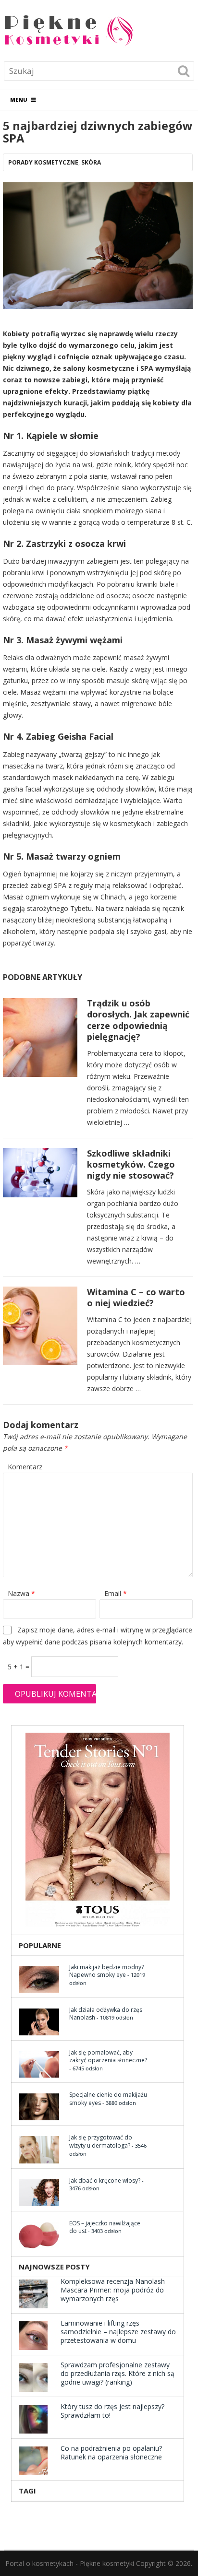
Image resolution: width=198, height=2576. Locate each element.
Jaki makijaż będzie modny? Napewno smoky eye (106, 1971)
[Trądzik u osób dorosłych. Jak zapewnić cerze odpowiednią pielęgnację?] (40, 1040)
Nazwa (21, 1593)
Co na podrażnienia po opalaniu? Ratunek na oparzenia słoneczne (111, 2452)
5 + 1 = (19, 1667)
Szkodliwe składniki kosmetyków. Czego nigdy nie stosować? (131, 1164)
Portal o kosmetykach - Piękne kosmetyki (70, 2563)
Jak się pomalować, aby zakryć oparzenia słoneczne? (108, 2056)
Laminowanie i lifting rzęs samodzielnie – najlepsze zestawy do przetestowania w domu (118, 2332)
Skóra (91, 162)
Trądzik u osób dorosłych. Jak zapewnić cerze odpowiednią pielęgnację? (138, 1020)
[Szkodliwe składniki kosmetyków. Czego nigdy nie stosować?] (40, 1175)
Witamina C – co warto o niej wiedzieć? (136, 1297)
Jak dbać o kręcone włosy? (105, 2180)
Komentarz (25, 1467)
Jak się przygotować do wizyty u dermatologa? (101, 2141)
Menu (19, 100)
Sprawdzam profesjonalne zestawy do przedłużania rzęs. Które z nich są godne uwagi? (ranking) (118, 2373)
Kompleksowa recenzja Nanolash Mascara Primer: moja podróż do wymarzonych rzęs (113, 2290)
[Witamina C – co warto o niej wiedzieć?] (40, 1329)
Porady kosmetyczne (43, 162)
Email (116, 1593)
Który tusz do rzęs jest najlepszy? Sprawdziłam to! (112, 2411)
